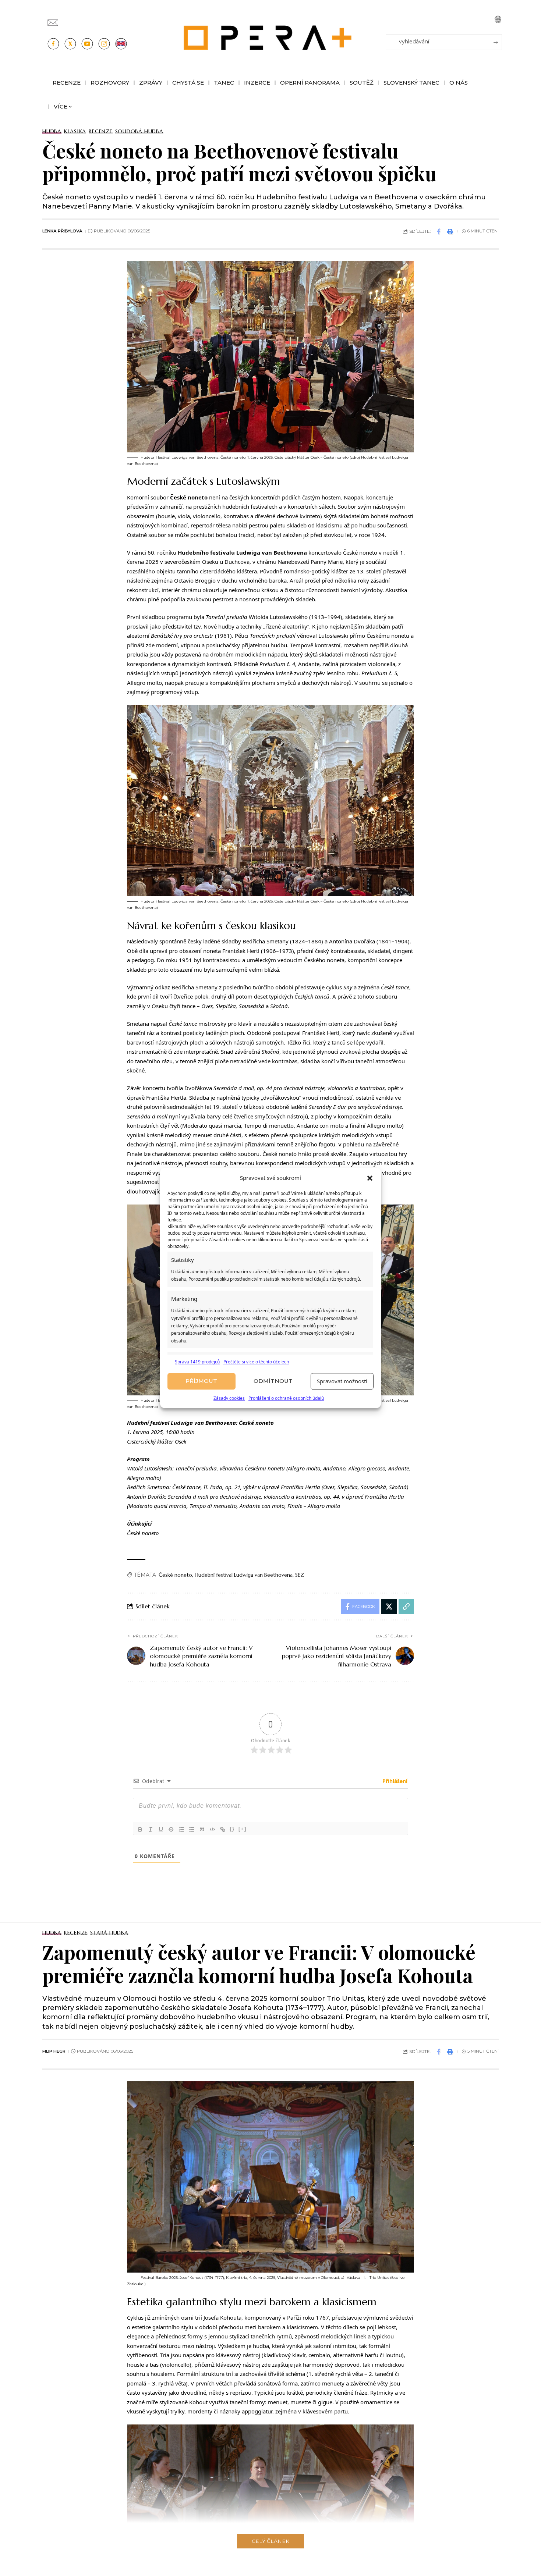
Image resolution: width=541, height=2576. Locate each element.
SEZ (300, 1575)
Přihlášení (394, 1781)
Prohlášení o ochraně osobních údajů (286, 1398)
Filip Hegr (54, 2051)
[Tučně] (140, 1829)
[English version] (121, 44)
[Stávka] (171, 1829)
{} (232, 1829)
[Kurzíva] (151, 1829)
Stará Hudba (109, 1933)
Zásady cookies (229, 1398)
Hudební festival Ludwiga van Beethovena (244, 1575)
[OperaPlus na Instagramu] (104, 44)
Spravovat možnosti (342, 1381)
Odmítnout (273, 1381)
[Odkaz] (223, 1829)
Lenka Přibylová (62, 231)
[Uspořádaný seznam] (181, 1829)
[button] (370, 1178)
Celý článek (270, 2541)
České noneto (175, 1575)
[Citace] (202, 1829)
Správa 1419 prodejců (197, 1362)
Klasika (75, 131)
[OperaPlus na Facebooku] (53, 44)
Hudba (52, 131)
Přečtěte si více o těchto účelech (256, 1362)
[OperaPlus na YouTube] (87, 44)
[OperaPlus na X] (70, 44)
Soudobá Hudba (139, 131)
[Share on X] (389, 1607)
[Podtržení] (161, 1829)
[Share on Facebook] (439, 231)
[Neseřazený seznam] (192, 1829)
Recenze (100, 131)
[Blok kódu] (212, 1829)
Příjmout (201, 1381)
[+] (243, 1829)
